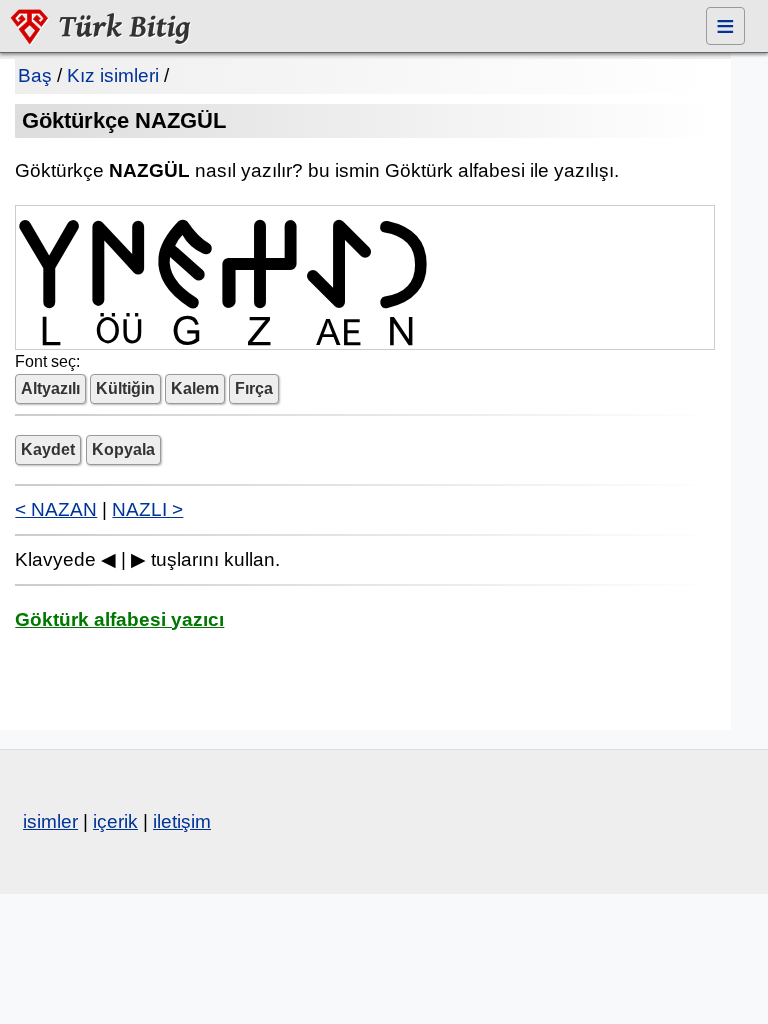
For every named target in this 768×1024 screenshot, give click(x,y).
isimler (50, 821)
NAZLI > (147, 509)
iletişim (182, 821)
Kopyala (123, 449)
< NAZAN (56, 509)
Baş (35, 75)
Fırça (254, 388)
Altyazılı (50, 388)
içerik (115, 821)
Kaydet (48, 449)
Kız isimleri (113, 75)
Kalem (195, 388)
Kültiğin (125, 388)
